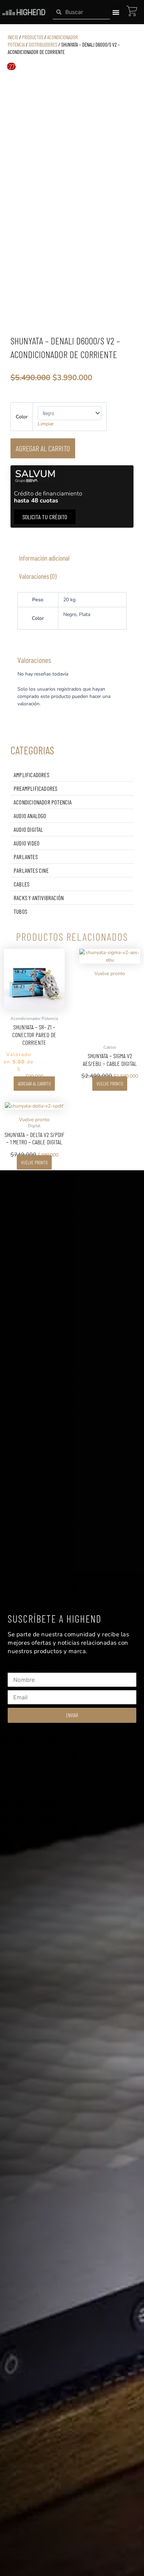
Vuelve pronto (110, 1084)
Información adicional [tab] (44, 558)
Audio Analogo (30, 816)
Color (22, 417)
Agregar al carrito (43, 448)
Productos (33, 37)
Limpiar (46, 424)
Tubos (20, 911)
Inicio (13, 37)
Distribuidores (43, 44)
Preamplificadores (35, 788)
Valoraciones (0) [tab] (38, 576)
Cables (21, 884)
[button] (116, 12)
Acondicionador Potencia (43, 802)
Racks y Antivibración (39, 898)
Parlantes (26, 857)
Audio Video (27, 843)
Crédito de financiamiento (48, 497)
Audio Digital (28, 829)
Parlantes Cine (31, 870)
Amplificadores (31, 775)
